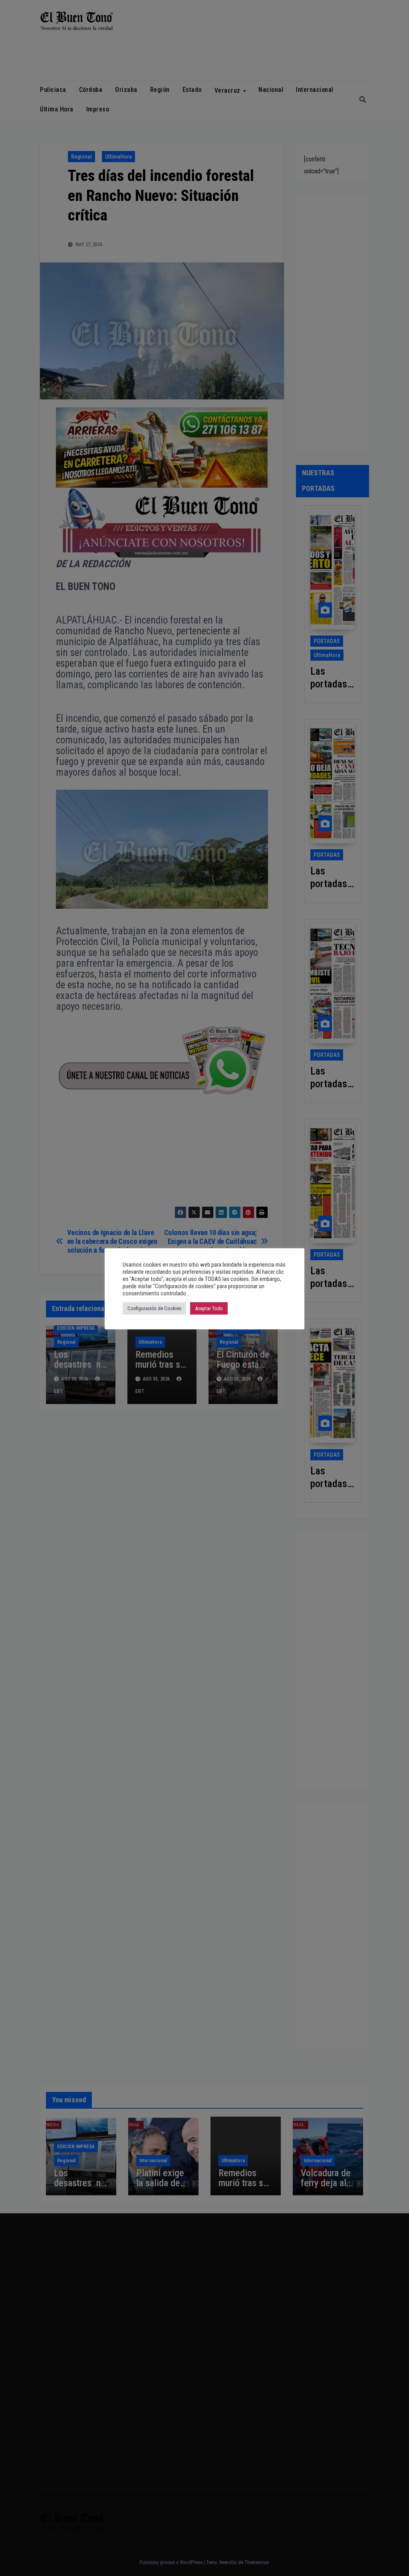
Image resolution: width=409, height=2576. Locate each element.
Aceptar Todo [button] (209, 1308)
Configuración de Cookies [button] (154, 1308)
